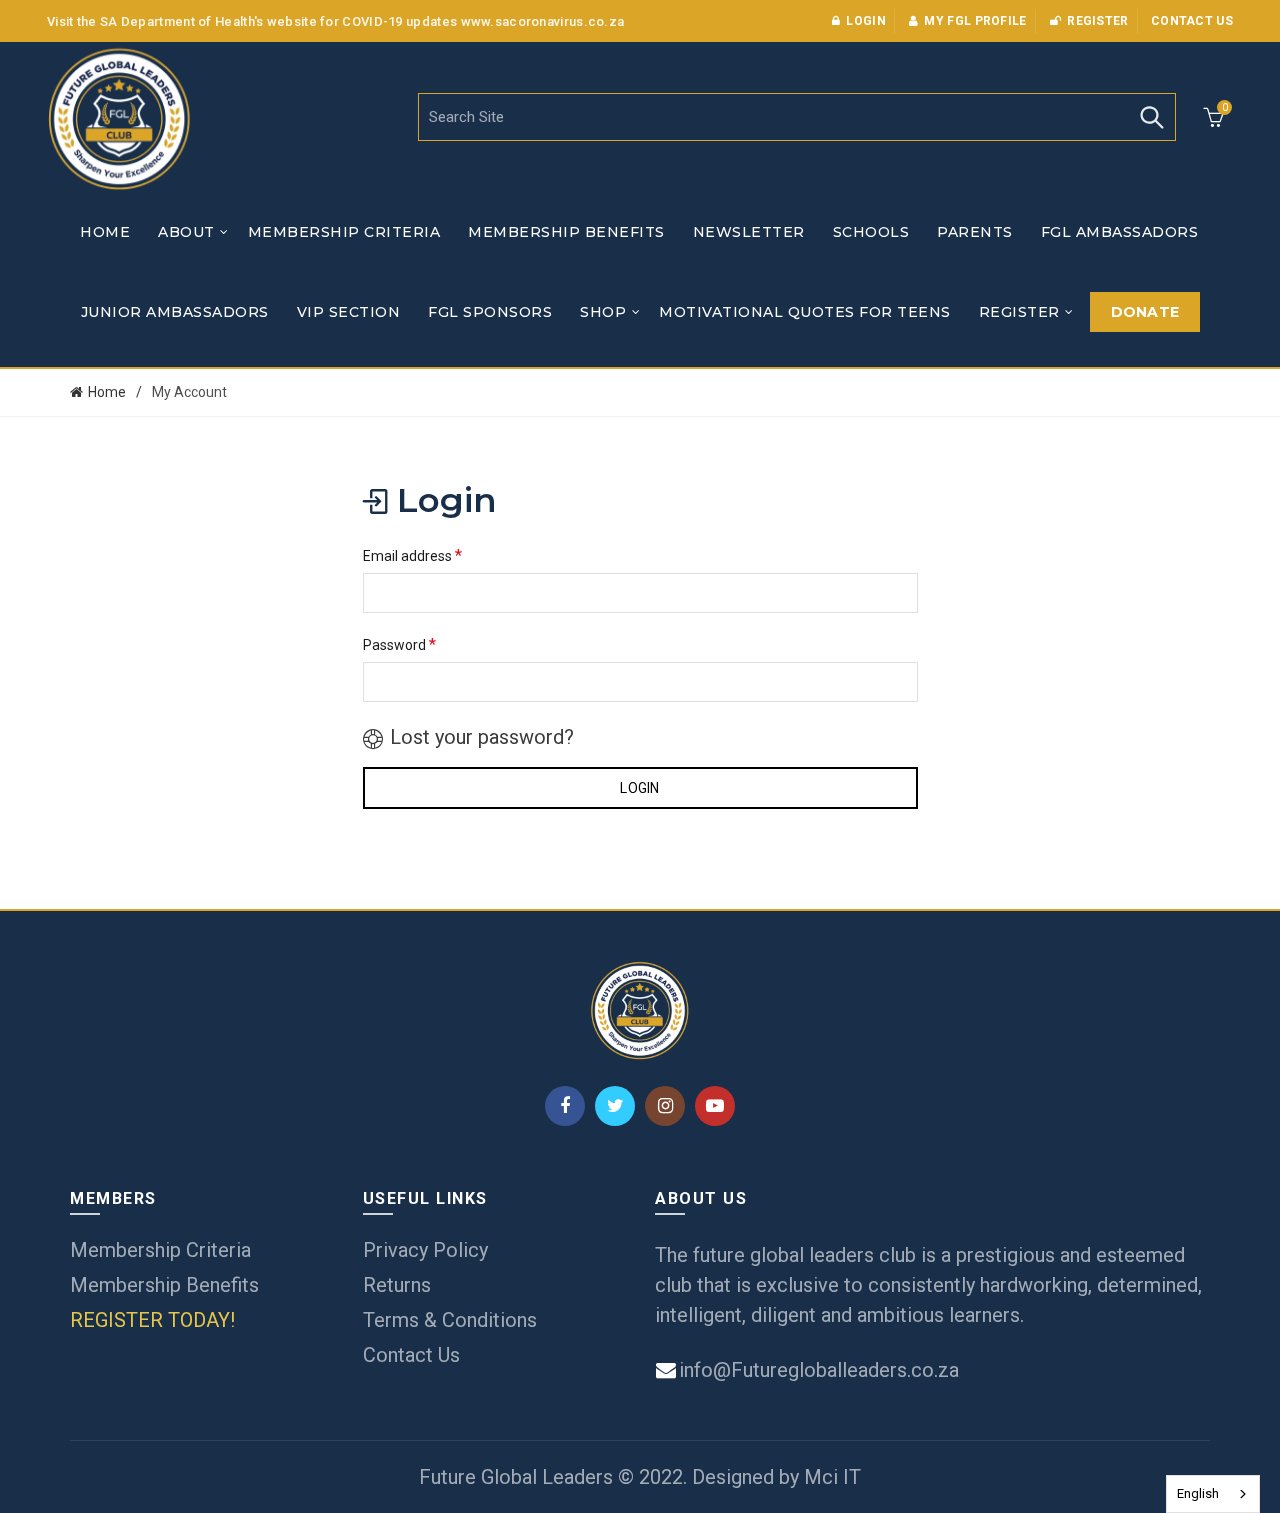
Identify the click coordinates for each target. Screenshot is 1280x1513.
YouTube (715, 1106)
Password (399, 644)
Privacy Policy (425, 1250)
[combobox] (1213, 1494)
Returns (397, 1285)
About (186, 232)
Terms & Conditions (450, 1320)
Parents (975, 232)
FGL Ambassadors (1120, 232)
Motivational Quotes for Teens (805, 312)
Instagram (665, 1106)
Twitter (615, 1106)
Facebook (565, 1106)
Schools (871, 232)
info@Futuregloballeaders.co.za (816, 1370)
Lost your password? (482, 737)
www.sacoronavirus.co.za (543, 21)
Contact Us (411, 1355)
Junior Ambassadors (175, 312)
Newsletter (749, 232)
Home (105, 232)
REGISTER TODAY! (152, 1320)
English (1198, 1493)
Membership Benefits (566, 232)
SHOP (603, 312)
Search (1151, 117)
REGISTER (1019, 312)
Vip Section (349, 312)
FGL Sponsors (490, 312)
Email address (412, 555)
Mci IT (832, 1477)
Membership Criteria (344, 232)
